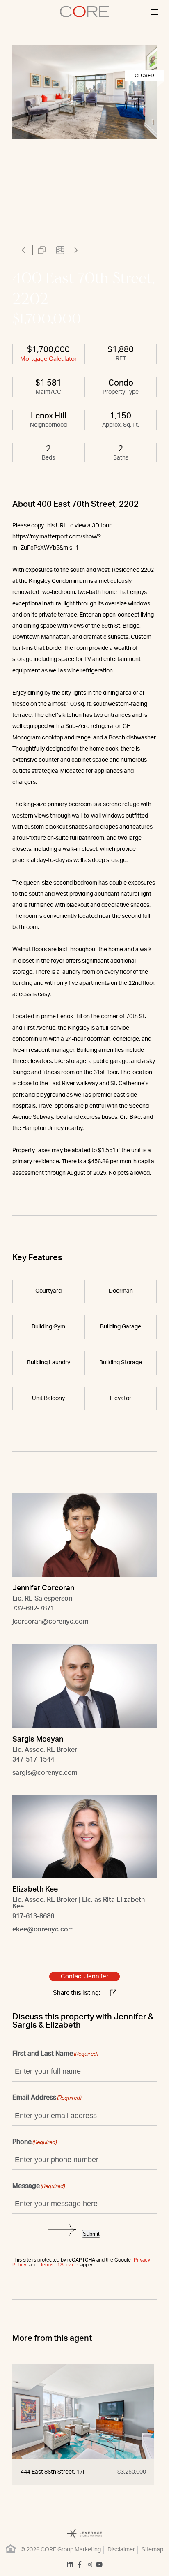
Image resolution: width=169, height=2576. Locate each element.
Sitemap (152, 2550)
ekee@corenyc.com (43, 1929)
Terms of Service (59, 2265)
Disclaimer (121, 2550)
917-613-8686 (33, 1916)
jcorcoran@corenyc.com (50, 1622)
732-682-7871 (33, 1608)
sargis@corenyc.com (45, 1773)
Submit (91, 2234)
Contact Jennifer (84, 1976)
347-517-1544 (33, 1760)
